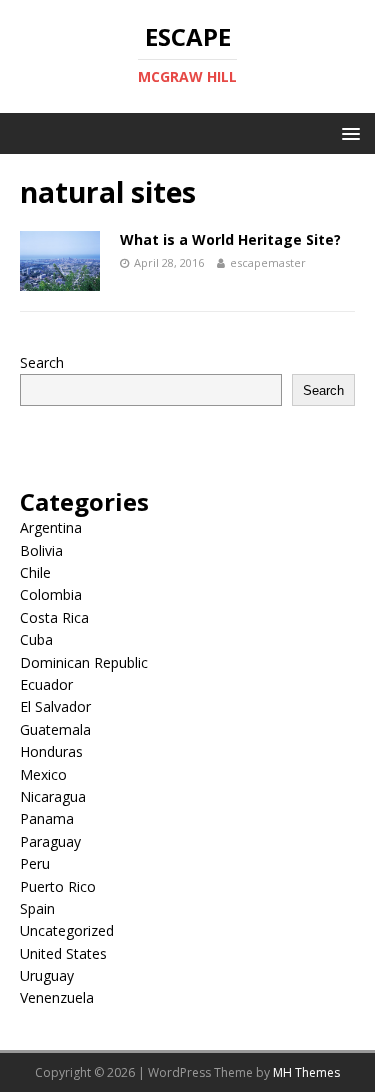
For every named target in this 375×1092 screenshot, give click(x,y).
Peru (35, 863)
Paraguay (50, 841)
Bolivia (41, 550)
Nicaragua (53, 796)
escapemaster (268, 262)
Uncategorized (67, 930)
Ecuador (46, 684)
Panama (47, 818)
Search (42, 362)
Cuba (36, 639)
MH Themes (306, 1072)
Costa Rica (54, 617)
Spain (37, 908)
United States (63, 953)
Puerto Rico (58, 886)
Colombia (51, 594)
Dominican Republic (84, 662)
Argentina (51, 527)
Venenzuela (57, 997)
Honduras (51, 751)
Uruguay (47, 975)
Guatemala (55, 729)
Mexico (43, 774)
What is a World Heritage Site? (230, 239)
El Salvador (55, 706)
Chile (35, 572)
